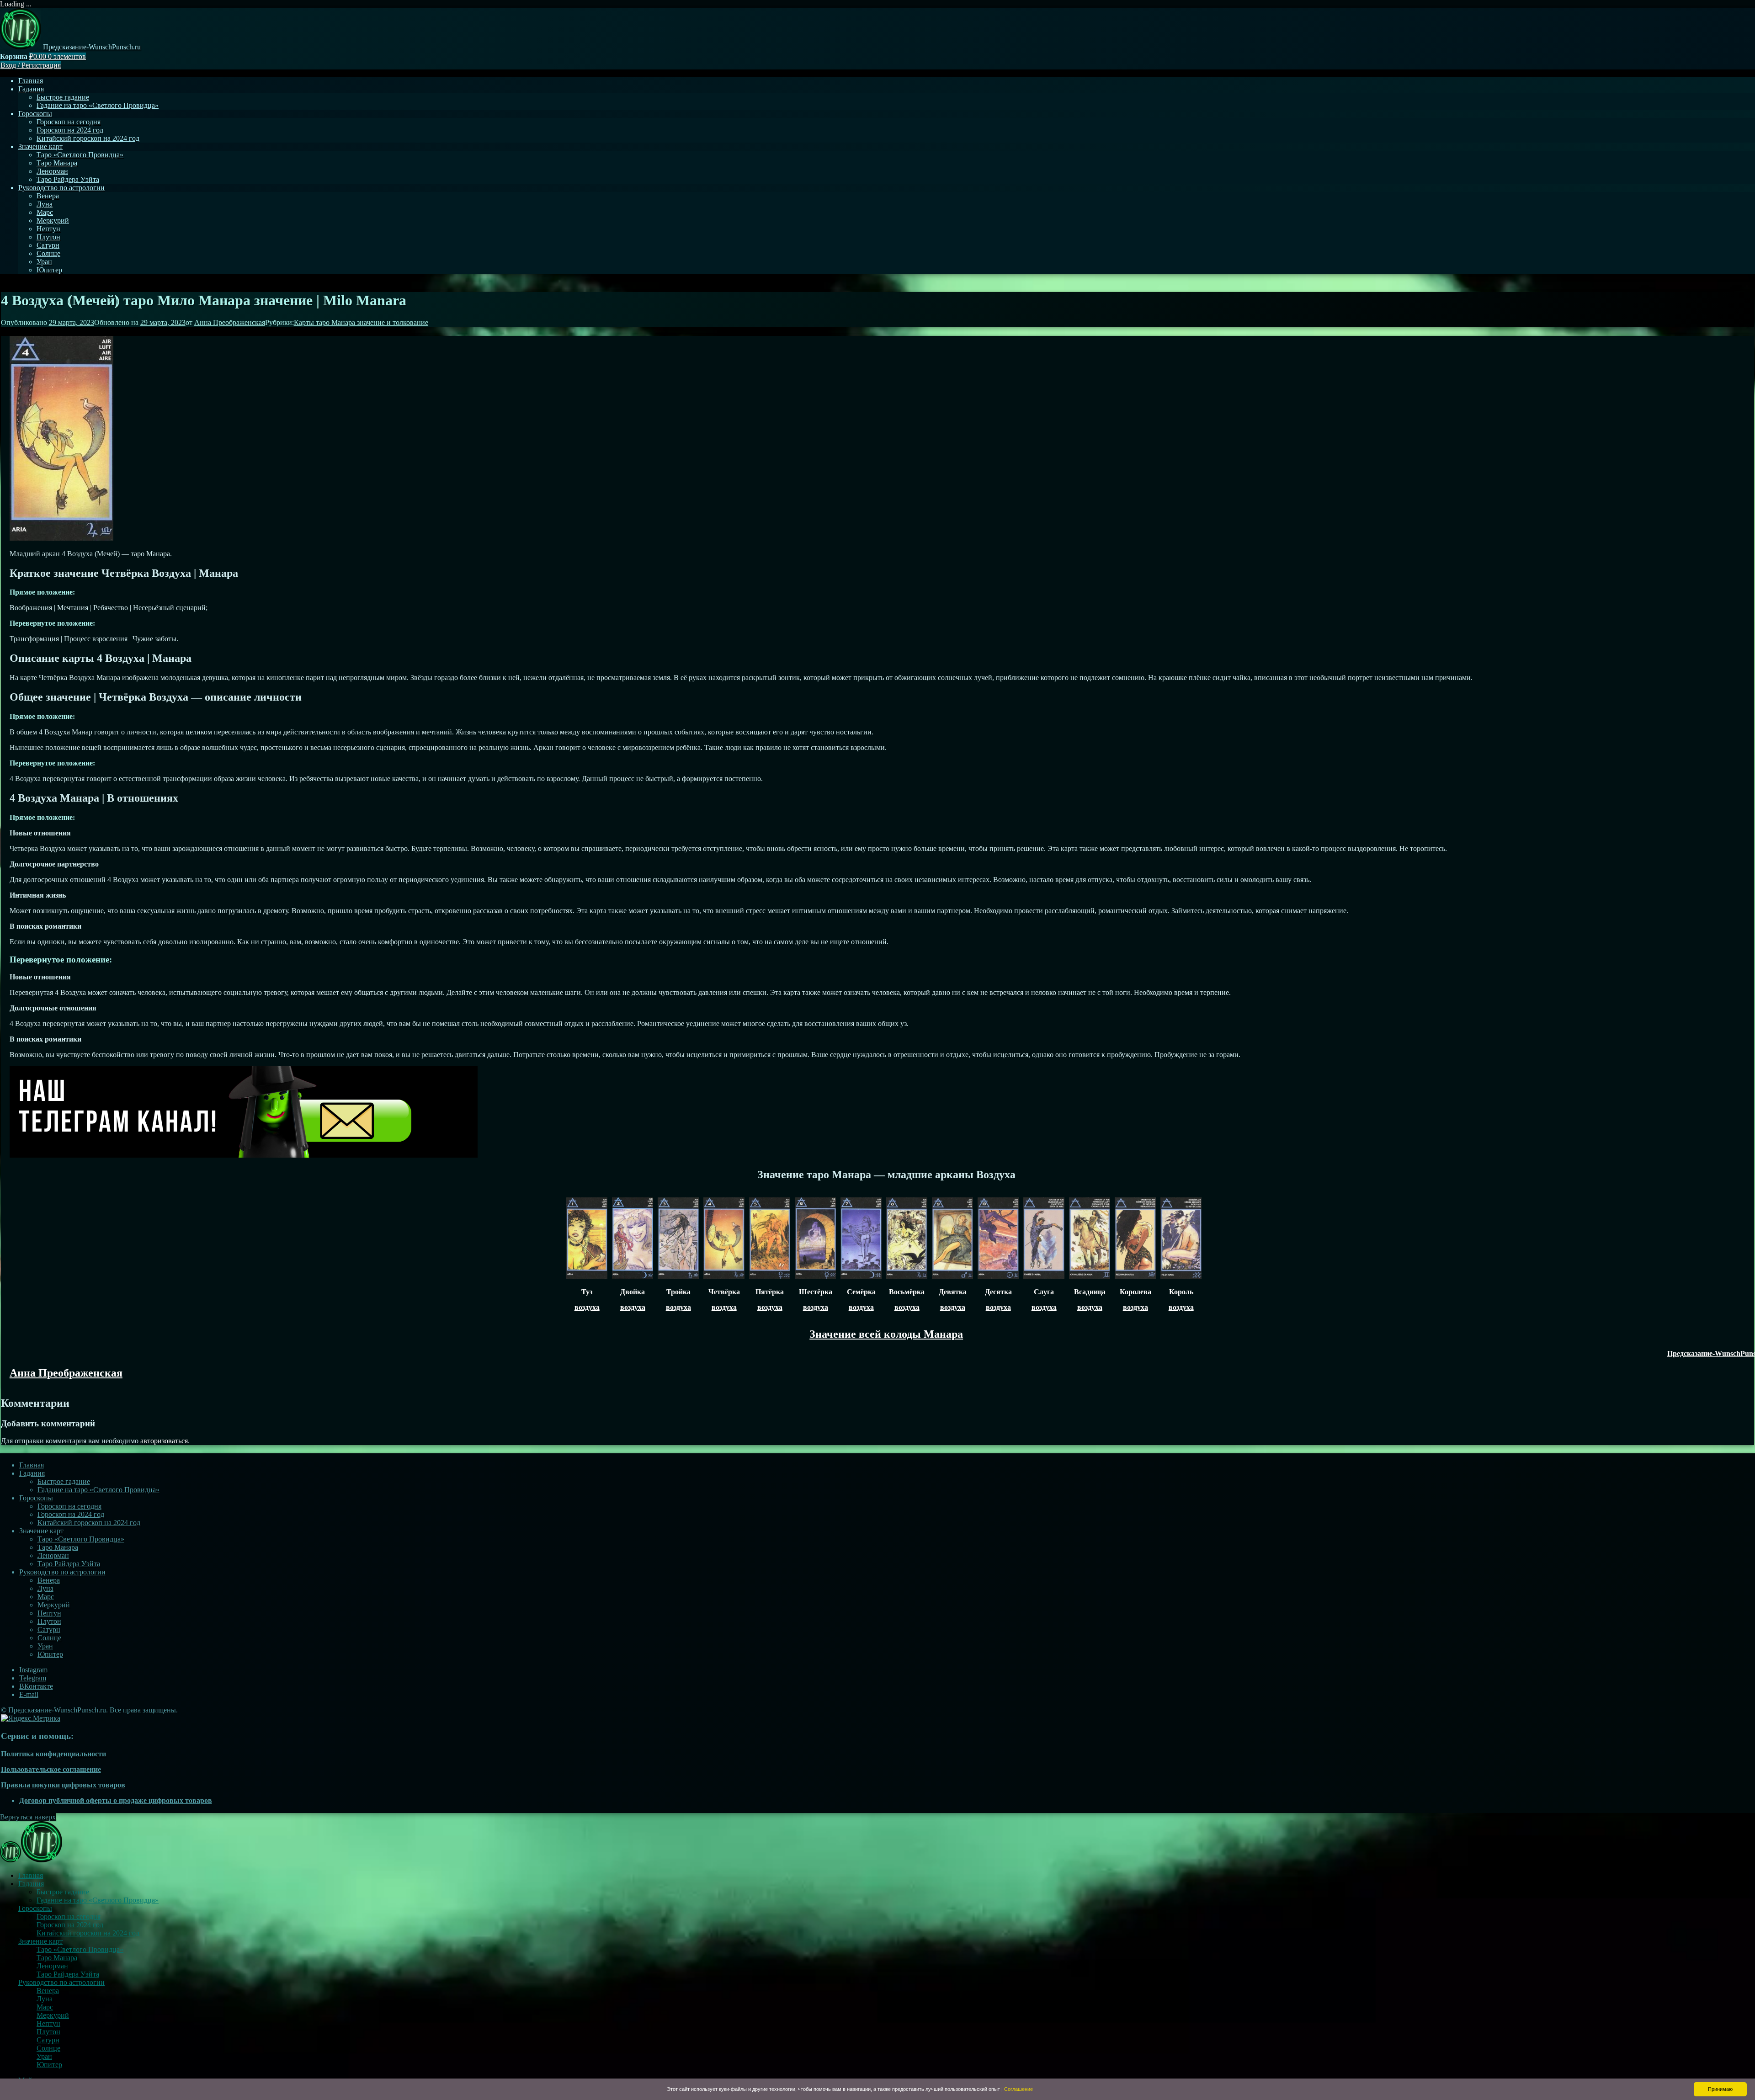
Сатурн (48, 245)
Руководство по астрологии (61, 188)
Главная (31, 81)
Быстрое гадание (63, 97)
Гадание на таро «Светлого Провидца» (98, 105)
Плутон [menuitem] (48, 2032)
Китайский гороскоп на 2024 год (88, 138)
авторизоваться (164, 1441)
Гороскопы (35, 114)
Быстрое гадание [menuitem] (63, 1892)
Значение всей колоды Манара (886, 1334)
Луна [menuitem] (45, 1999)
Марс (45, 212)
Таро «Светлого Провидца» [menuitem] (80, 1949)
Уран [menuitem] (44, 2056)
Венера (48, 196)
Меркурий (53, 221)
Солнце (48, 253)
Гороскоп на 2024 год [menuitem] (70, 1925)
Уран (44, 262)
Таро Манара (57, 163)
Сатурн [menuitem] (48, 2040)
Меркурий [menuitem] (53, 2015)
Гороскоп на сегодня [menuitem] (69, 1917)
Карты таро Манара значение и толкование (361, 322)
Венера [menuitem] (48, 1991)
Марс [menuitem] (45, 2007)
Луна (45, 204)
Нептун (48, 229)
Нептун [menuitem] (48, 2023)
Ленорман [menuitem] (52, 1966)
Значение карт (40, 146)
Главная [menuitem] (31, 1875)
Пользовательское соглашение (51, 1769)
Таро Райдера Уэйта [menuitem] (68, 1974)
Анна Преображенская (230, 322)
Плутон (48, 237)
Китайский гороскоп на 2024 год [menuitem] (88, 1933)
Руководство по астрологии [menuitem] (61, 1982)
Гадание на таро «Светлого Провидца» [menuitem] (98, 1900)
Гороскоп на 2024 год (70, 130)
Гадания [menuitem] (31, 1884)
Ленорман (52, 171)
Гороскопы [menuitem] (35, 1908)
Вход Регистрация (31, 65)
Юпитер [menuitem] (49, 2065)
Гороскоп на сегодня (69, 122)
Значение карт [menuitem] (40, 1941)
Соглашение (1018, 2089)
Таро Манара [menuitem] (57, 1958)
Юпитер (49, 270)
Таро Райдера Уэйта (68, 179)
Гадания (31, 89)
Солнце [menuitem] (48, 2048)
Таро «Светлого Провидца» (80, 155)
